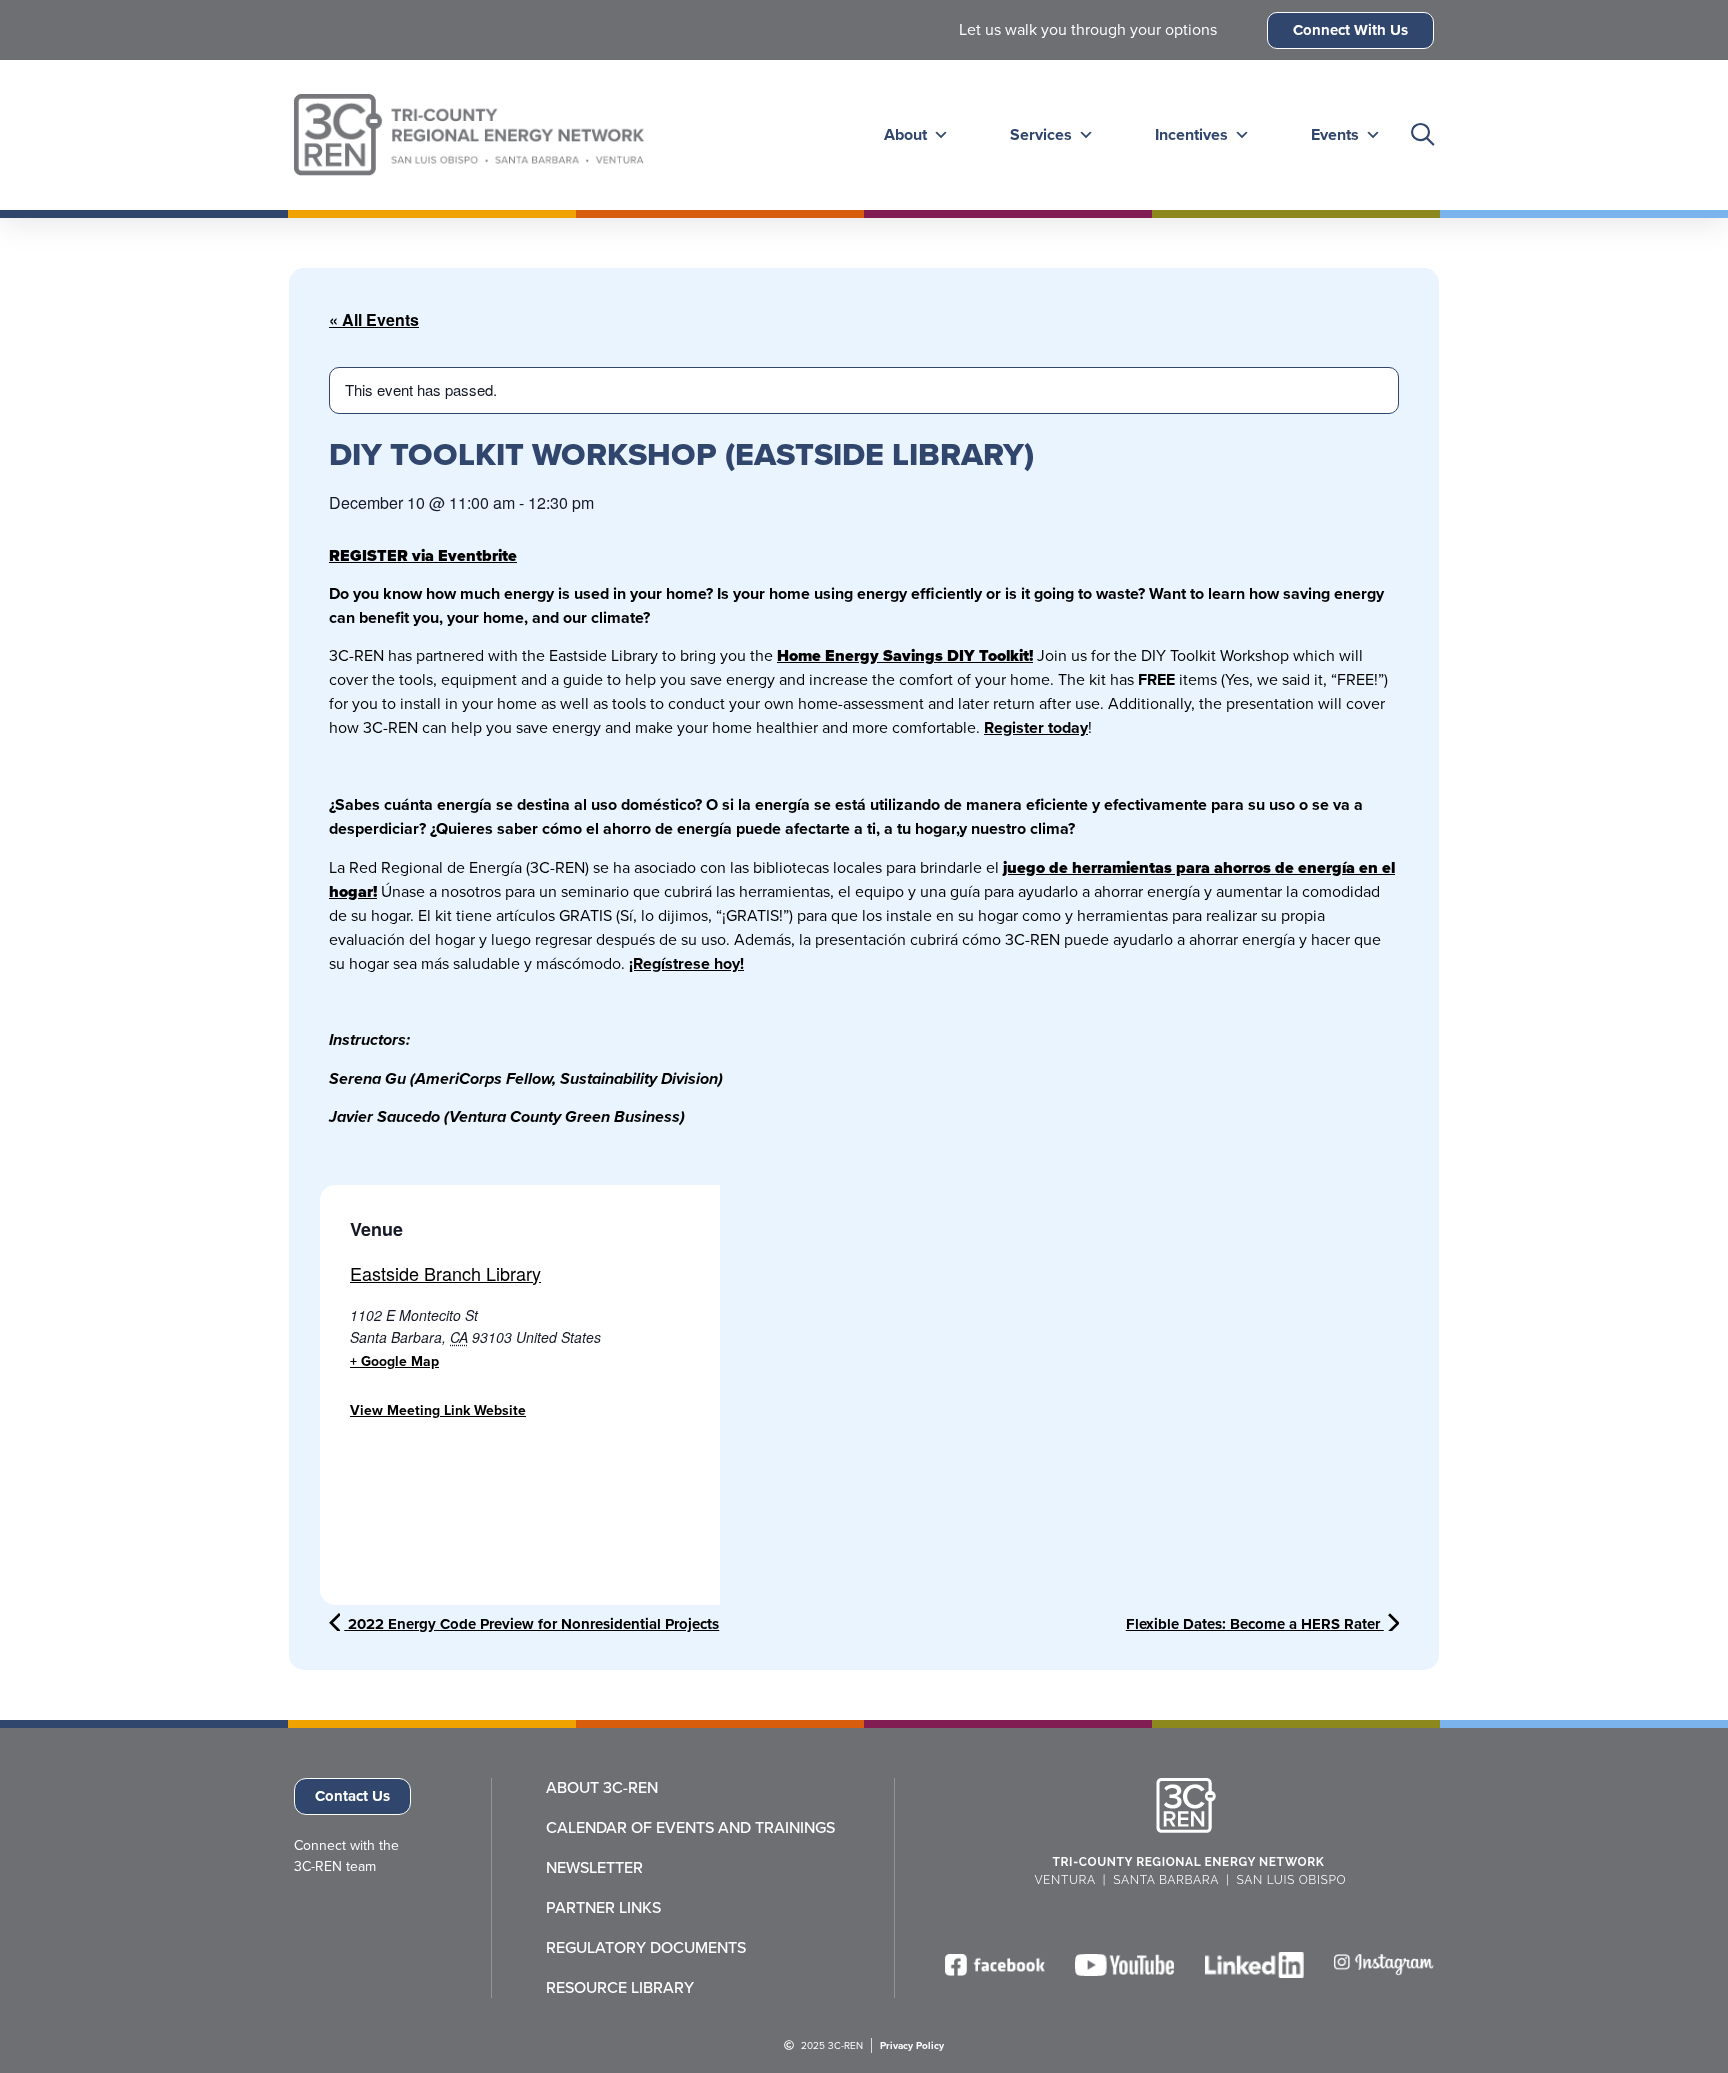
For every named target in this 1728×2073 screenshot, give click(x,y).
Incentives (1191, 134)
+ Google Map (394, 1361)
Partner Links (603, 1908)
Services (1041, 134)
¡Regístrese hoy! (686, 963)
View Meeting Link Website (438, 1410)
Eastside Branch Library (445, 1273)
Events (1335, 134)
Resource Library (620, 1988)
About (905, 134)
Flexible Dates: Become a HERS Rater (1255, 1624)
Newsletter (594, 1868)
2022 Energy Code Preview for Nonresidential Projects (531, 1624)
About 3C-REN (602, 1788)
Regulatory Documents (646, 1948)
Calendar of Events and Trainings (690, 1828)
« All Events (374, 319)
